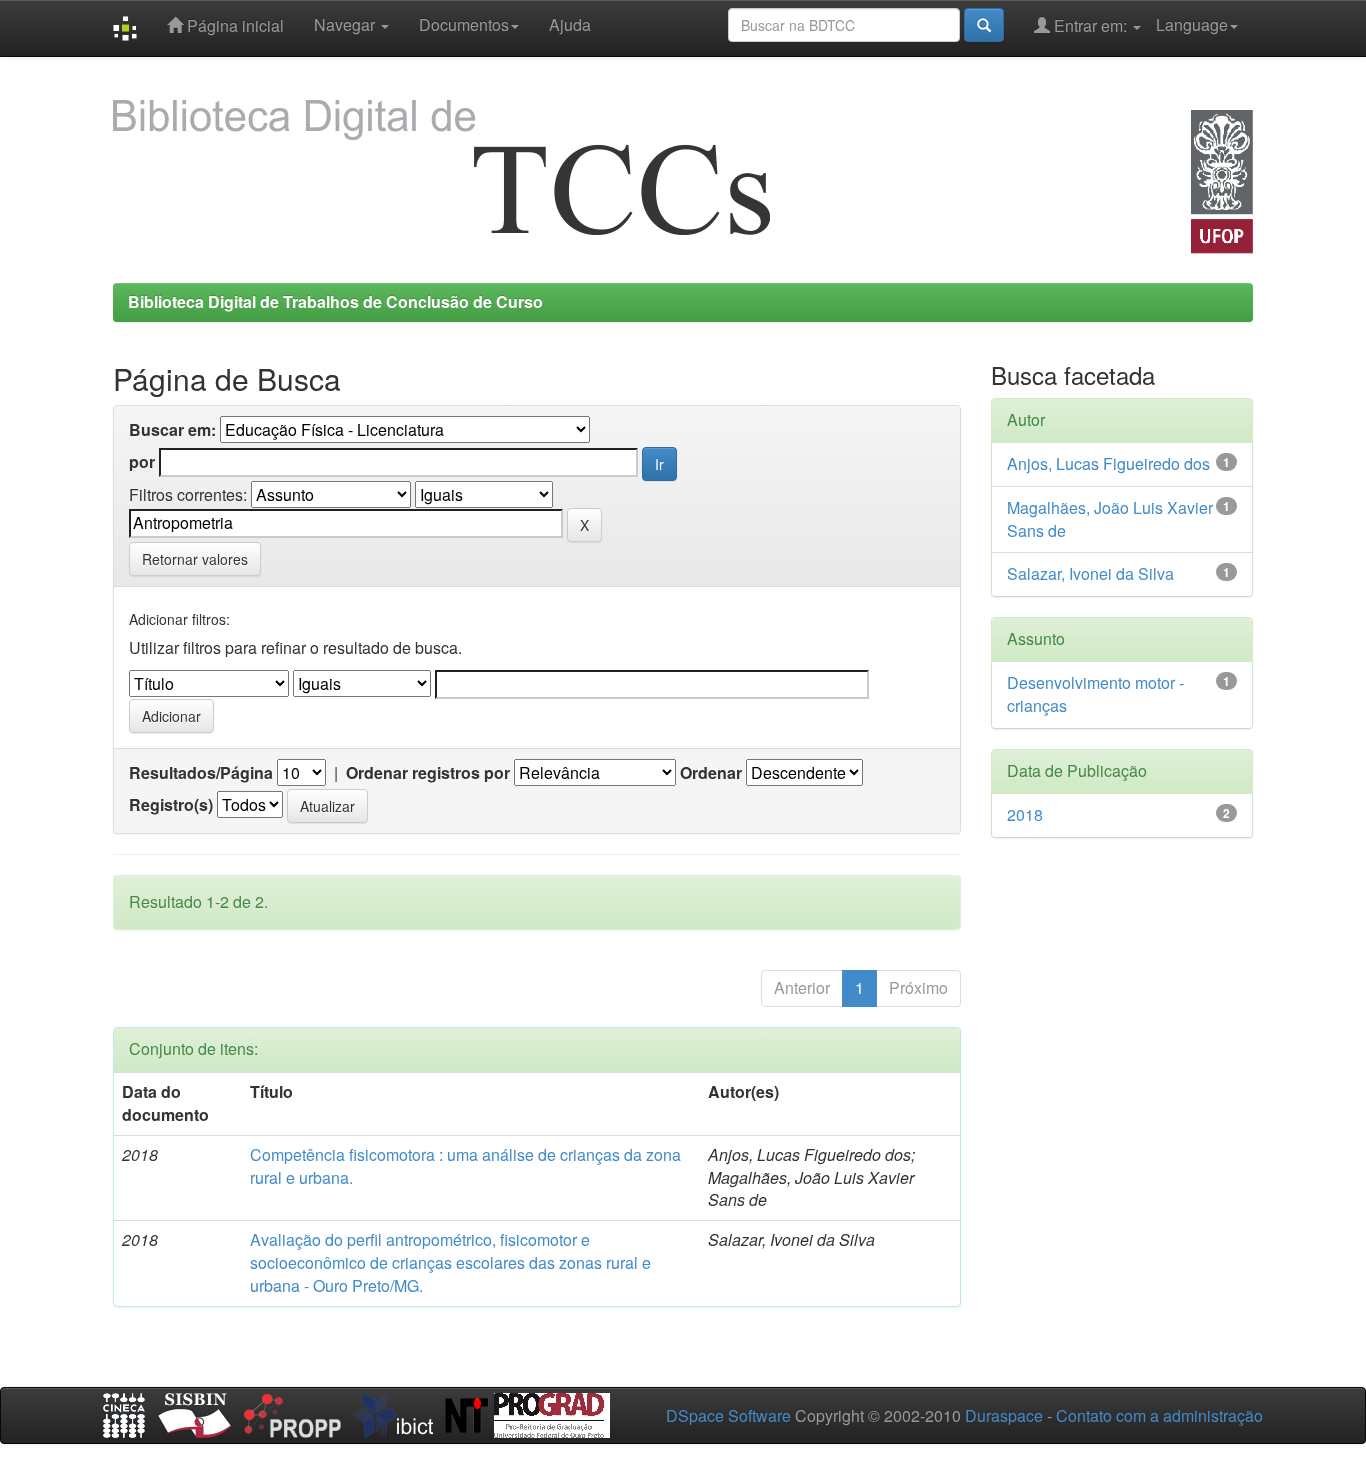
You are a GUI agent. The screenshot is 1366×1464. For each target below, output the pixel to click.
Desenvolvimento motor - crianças (1095, 694)
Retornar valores (195, 559)
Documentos (464, 24)
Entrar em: (1090, 25)
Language (1192, 24)
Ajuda (570, 24)
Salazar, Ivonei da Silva (1090, 573)
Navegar (346, 24)
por (142, 462)
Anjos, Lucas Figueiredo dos (1108, 463)
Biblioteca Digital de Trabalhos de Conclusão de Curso (335, 301)
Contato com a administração (1159, 1415)
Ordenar (711, 773)
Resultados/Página (201, 773)
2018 (1025, 814)
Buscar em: (172, 430)
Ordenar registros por (428, 773)
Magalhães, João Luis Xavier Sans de (1110, 519)
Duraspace (1004, 1415)
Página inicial (233, 25)
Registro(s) (171, 805)
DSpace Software (728, 1415)
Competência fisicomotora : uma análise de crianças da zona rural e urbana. (465, 1166)
